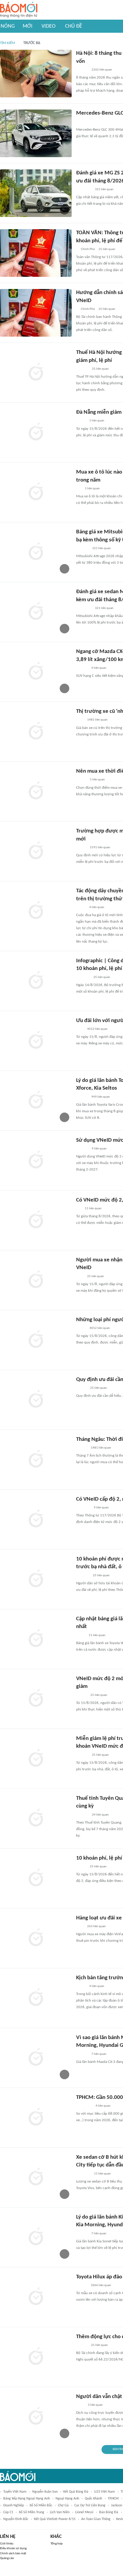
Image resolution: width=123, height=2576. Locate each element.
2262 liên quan (102, 70)
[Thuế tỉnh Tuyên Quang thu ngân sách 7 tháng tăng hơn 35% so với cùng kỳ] (36, 1819)
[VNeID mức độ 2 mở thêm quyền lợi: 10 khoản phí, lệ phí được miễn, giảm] (36, 1699)
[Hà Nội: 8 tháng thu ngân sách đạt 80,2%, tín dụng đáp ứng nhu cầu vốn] (36, 74)
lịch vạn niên (60, 2512)
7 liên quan (99, 2054)
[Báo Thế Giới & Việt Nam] (81, 1635)
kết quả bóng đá (76, 2492)
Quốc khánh (93, 2499)
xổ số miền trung (31, 2512)
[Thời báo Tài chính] (82, 1815)
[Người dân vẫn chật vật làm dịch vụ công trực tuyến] (36, 2417)
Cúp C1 (8, 2512)
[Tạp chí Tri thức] (80, 720)
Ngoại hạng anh (67, 2499)
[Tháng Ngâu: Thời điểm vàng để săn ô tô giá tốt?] (36, 1460)
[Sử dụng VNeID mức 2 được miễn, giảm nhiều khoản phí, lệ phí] (36, 1160)
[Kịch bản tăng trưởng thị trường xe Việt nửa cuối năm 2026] (36, 1998)
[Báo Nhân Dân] (81, 1388)
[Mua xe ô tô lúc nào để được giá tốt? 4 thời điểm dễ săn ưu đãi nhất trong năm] (36, 492)
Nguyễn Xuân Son (45, 2492)
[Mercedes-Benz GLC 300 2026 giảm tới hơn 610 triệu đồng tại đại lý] (36, 133)
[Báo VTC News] (83, 1508)
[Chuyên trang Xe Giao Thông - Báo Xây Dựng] (82, 1448)
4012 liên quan (97, 1029)
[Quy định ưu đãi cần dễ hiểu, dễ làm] (36, 1400)
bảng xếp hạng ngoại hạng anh (27, 2499)
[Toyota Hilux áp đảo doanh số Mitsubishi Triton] (36, 2297)
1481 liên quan (97, 720)
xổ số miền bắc (41, 2505)
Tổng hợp (57, 2544)
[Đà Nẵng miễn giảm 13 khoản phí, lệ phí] (36, 432)
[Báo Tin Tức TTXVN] (80, 2405)
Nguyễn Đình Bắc (16, 2519)
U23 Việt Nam (104, 2492)
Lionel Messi (84, 2512)
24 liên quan (100, 1815)
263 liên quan (96, 1926)
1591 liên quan (100, 848)
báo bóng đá (109, 2512)
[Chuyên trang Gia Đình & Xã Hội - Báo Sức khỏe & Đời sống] (82, 668)
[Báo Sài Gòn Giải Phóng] (82, 2345)
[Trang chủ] (19, 10)
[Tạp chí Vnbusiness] (83, 1576)
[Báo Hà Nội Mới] (82, 70)
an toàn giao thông (96, 2519)
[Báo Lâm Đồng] (82, 549)
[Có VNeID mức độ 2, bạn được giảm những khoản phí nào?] (36, 1220)
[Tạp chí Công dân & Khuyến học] (81, 1328)
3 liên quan (95, 2405)
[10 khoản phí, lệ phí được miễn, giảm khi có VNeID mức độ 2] (36, 1878)
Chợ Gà (63, 2505)
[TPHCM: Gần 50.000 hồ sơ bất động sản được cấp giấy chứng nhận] (36, 2118)
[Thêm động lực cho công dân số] (36, 2357)
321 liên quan (104, 189)
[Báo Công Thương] (83, 977)
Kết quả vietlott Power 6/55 (55, 2519)
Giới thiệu (7, 2544)
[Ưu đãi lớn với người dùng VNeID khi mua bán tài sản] (36, 1041)
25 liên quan (107, 249)
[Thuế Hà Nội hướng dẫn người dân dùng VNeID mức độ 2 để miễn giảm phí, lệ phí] (36, 373)
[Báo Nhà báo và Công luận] (83, 2174)
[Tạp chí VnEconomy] (81, 907)
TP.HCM (113, 2499)
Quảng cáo (7, 2558)
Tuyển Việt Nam (15, 2492)
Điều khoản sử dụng (13, 2548)
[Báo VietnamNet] (81, 780)
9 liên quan (99, 1149)
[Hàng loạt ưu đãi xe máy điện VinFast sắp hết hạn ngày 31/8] (36, 1938)
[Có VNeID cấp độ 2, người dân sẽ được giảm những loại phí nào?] (36, 1519)
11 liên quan (93, 1209)
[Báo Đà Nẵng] (84, 190)
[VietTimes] (81, 421)
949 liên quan (101, 1097)
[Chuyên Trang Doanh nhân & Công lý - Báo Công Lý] (82, 1695)
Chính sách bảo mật (13, 2554)
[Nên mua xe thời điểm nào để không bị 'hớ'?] (36, 791)
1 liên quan (97, 421)
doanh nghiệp (14, 2505)
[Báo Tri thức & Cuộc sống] (83, 122)
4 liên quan (99, 668)
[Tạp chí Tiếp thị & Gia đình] (79, 489)
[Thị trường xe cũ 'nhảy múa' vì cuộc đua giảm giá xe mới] (36, 732)
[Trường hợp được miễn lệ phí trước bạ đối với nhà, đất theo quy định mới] (36, 851)
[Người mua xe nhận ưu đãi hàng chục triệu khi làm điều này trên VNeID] (36, 1280)
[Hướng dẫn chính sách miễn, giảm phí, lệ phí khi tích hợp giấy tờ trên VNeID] (36, 313)
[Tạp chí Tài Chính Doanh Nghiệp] (82, 369)
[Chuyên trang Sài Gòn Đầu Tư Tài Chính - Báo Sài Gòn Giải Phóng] (84, 2106)
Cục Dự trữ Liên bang (90, 2505)
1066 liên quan (101, 2285)
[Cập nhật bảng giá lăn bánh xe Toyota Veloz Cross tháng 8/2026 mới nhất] (36, 1639)
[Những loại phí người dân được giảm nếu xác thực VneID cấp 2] (36, 1340)
